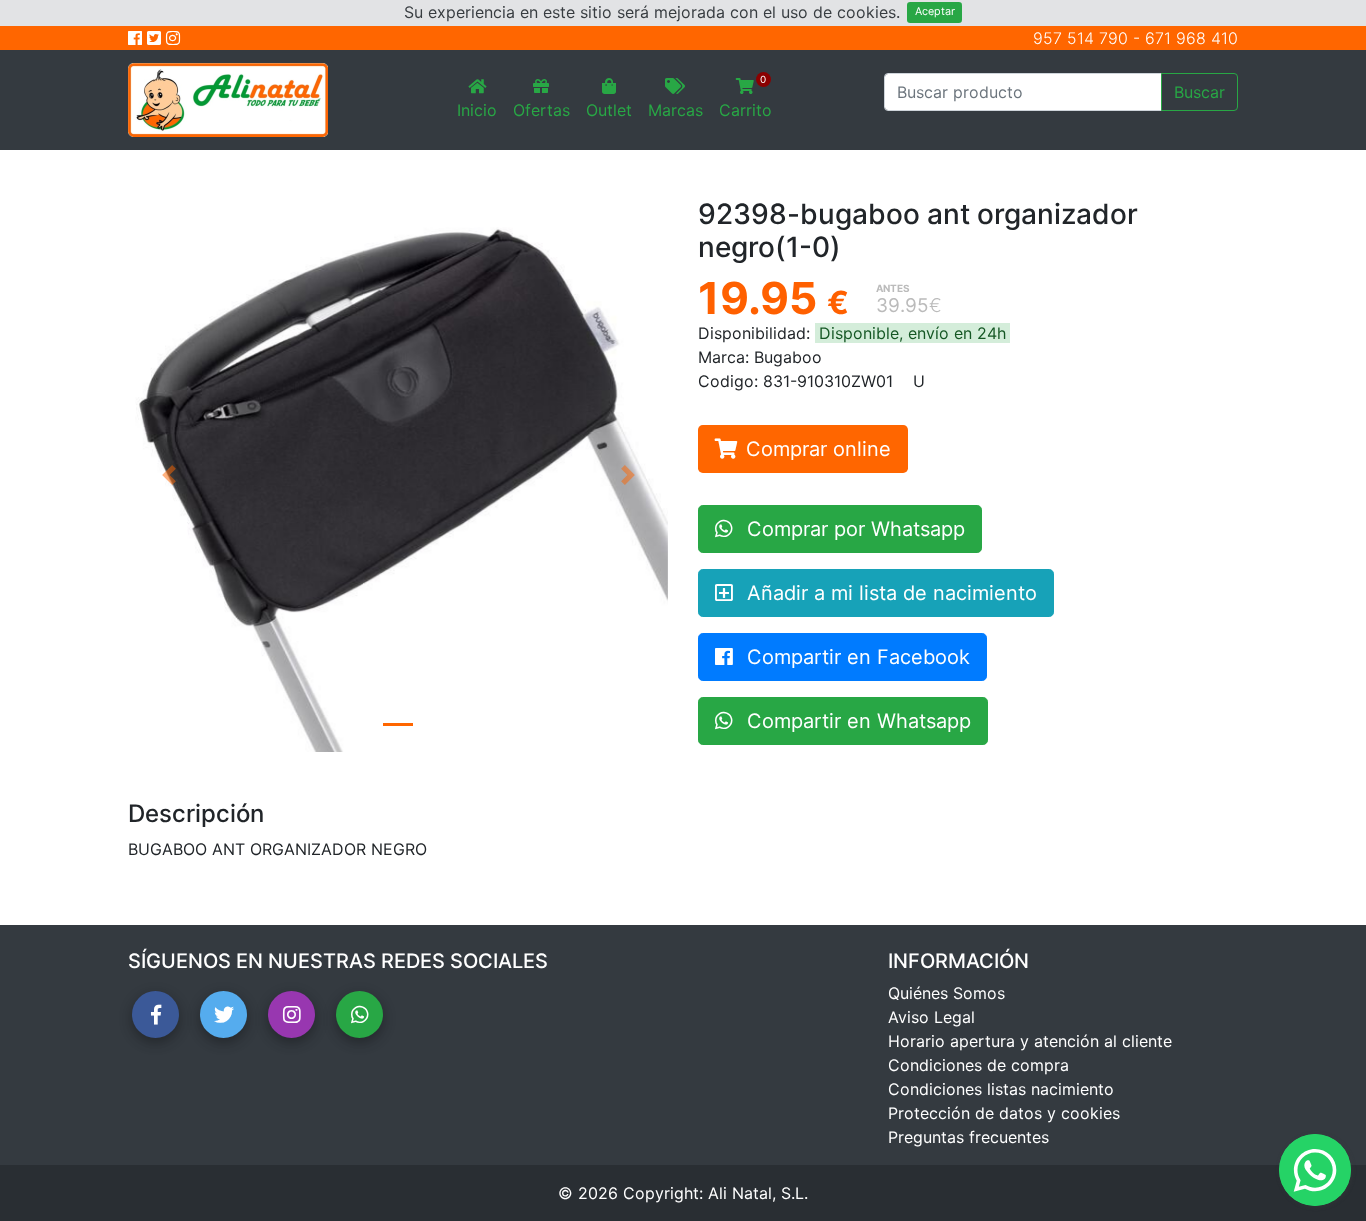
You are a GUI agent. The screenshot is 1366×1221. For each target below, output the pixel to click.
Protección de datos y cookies (1004, 1113)
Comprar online (818, 449)
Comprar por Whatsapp (853, 529)
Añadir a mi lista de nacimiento (889, 593)
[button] (168, 475)
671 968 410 (1191, 38)
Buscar (1199, 92)
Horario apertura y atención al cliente (1030, 1041)
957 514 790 (1080, 38)
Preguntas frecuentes (968, 1137)
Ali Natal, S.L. (758, 1193)
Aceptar (935, 11)
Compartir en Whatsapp (856, 721)
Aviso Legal (931, 1017)
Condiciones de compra (978, 1065)
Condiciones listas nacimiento (1001, 1089)
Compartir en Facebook (855, 657)
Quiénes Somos (946, 993)
